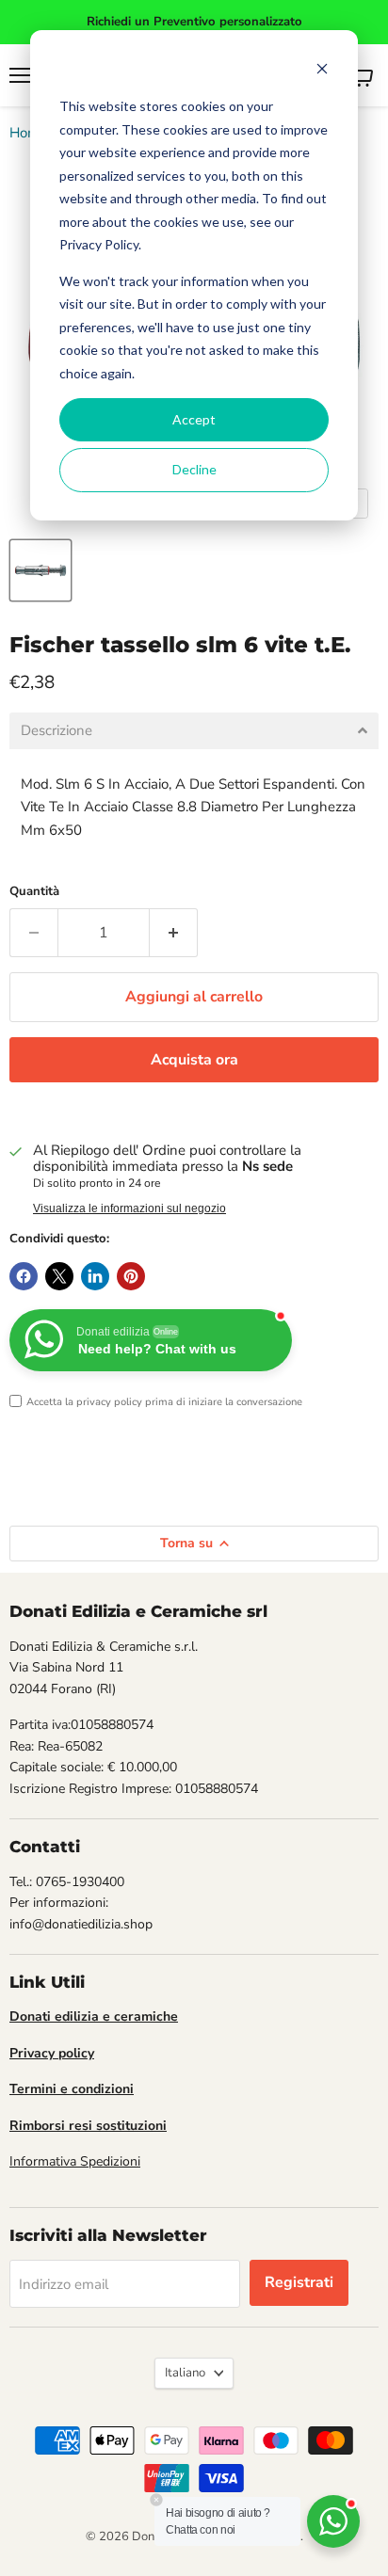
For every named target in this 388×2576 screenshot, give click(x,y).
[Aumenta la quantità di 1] (174, 933)
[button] (194, 731)
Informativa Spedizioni (75, 2161)
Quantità (34, 892)
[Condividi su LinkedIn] (95, 1276)
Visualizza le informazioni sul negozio (129, 1208)
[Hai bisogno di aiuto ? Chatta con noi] (333, 2521)
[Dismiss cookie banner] (322, 71)
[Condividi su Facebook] (24, 1276)
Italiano (185, 2373)
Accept (194, 419)
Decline (194, 469)
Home (28, 133)
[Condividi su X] (59, 1276)
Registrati (299, 2282)
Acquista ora (194, 1060)
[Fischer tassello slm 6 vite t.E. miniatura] (40, 570)
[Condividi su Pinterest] (131, 1276)
